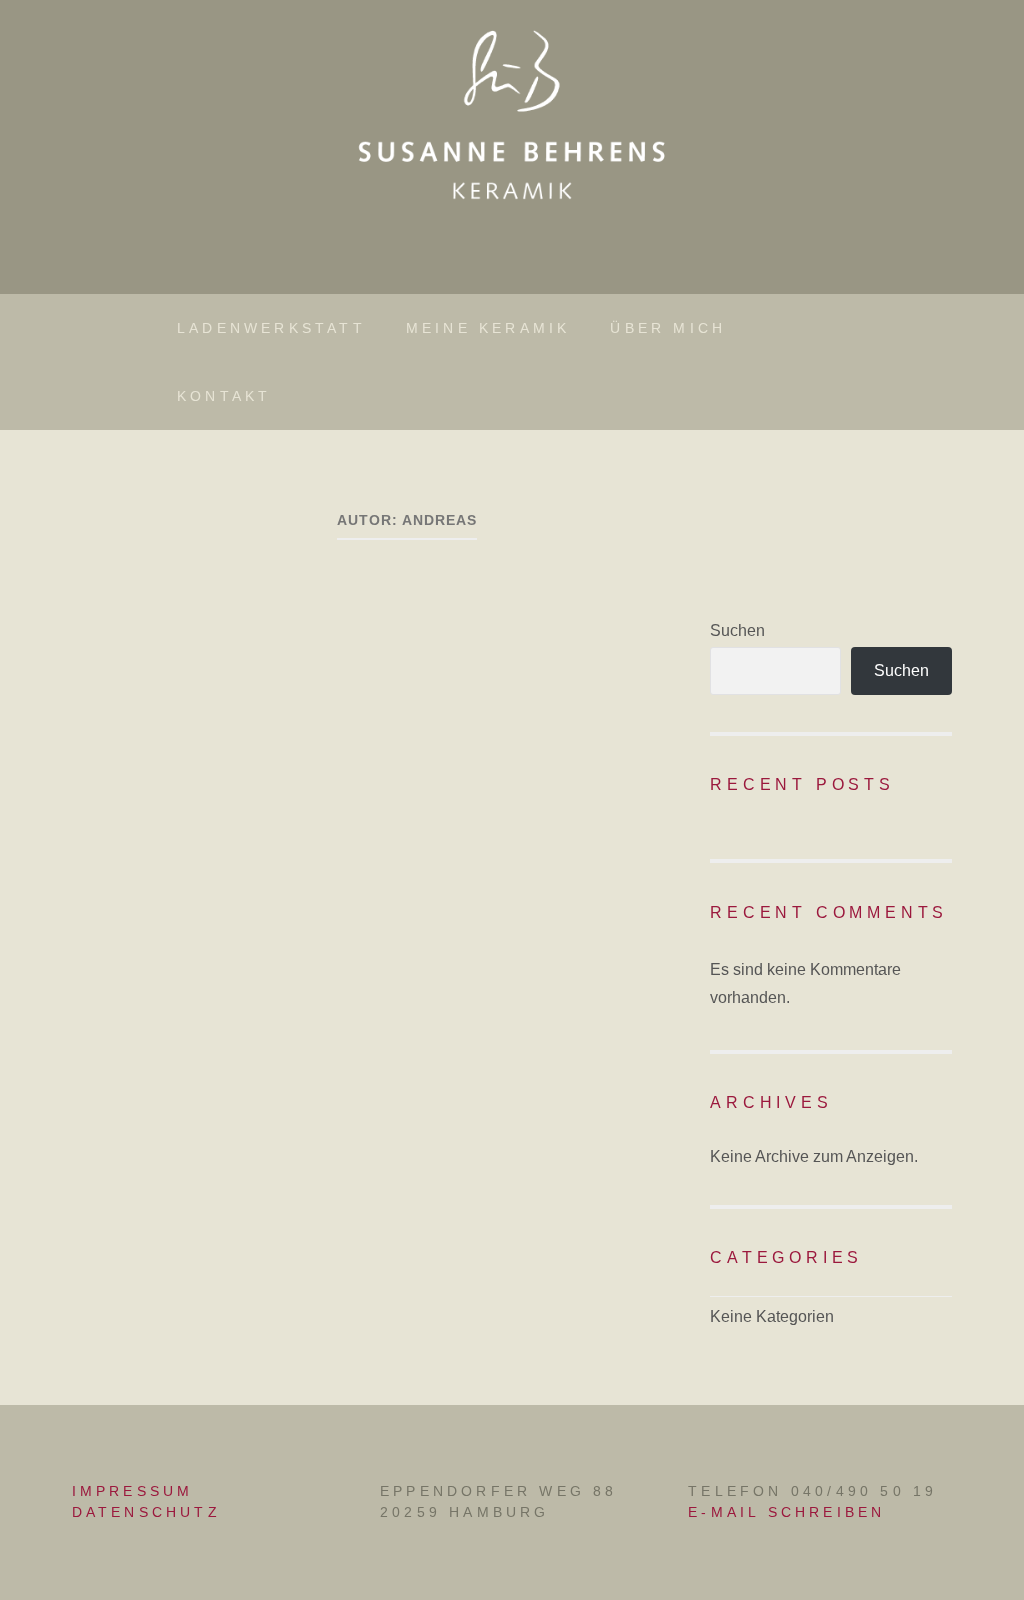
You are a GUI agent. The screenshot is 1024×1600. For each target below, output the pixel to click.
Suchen (737, 630)
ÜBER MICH (668, 328)
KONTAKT (224, 396)
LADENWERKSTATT (271, 328)
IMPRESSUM (133, 1491)
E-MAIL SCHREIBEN (786, 1512)
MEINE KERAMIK (488, 328)
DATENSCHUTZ (146, 1512)
